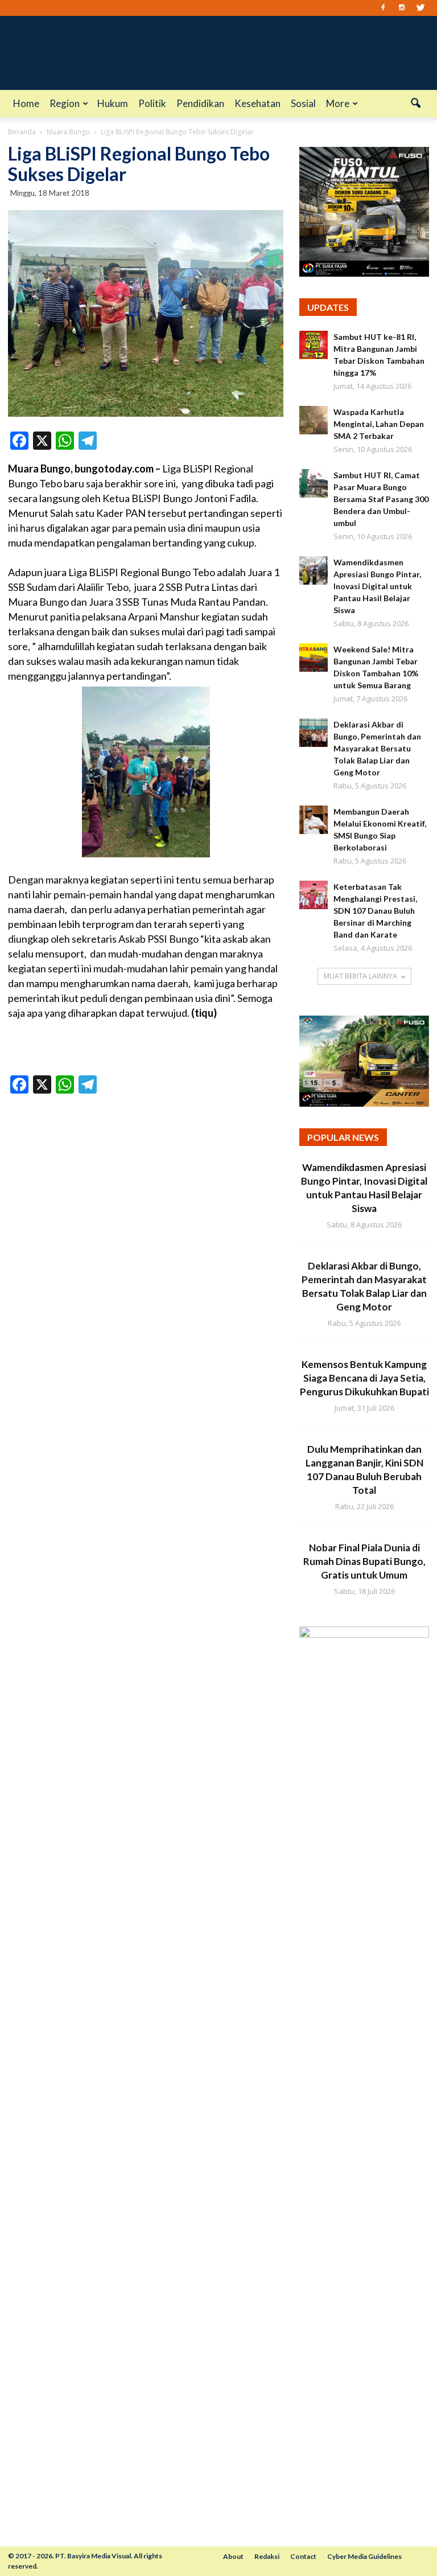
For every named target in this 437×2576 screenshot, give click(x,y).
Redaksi (267, 2556)
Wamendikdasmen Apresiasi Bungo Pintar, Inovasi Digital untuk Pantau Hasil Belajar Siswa (377, 586)
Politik (152, 103)
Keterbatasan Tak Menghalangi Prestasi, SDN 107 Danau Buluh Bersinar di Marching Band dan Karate (375, 911)
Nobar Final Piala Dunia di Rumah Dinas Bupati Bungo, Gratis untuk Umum (364, 1561)
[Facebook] (383, 8)
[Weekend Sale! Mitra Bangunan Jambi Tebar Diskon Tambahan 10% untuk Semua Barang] (314, 658)
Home (26, 103)
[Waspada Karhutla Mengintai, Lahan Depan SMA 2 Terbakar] (314, 420)
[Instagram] (402, 8)
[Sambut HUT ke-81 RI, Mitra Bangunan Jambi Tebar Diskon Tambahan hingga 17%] (314, 345)
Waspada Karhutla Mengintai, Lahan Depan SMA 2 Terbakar (379, 424)
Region (65, 103)
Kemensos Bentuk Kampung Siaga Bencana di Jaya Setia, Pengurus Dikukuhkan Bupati (364, 1378)
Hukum (113, 103)
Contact (303, 2556)
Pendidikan (200, 103)
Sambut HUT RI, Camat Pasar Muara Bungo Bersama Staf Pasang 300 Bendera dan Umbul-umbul (381, 499)
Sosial (303, 103)
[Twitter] (420, 8)
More (338, 103)
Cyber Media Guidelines (364, 2556)
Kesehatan (257, 103)
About (233, 2556)
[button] (415, 104)
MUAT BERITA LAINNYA (360, 976)
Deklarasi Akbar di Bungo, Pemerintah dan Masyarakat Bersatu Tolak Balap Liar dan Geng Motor (377, 748)
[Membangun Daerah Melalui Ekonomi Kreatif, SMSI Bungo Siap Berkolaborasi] (314, 820)
